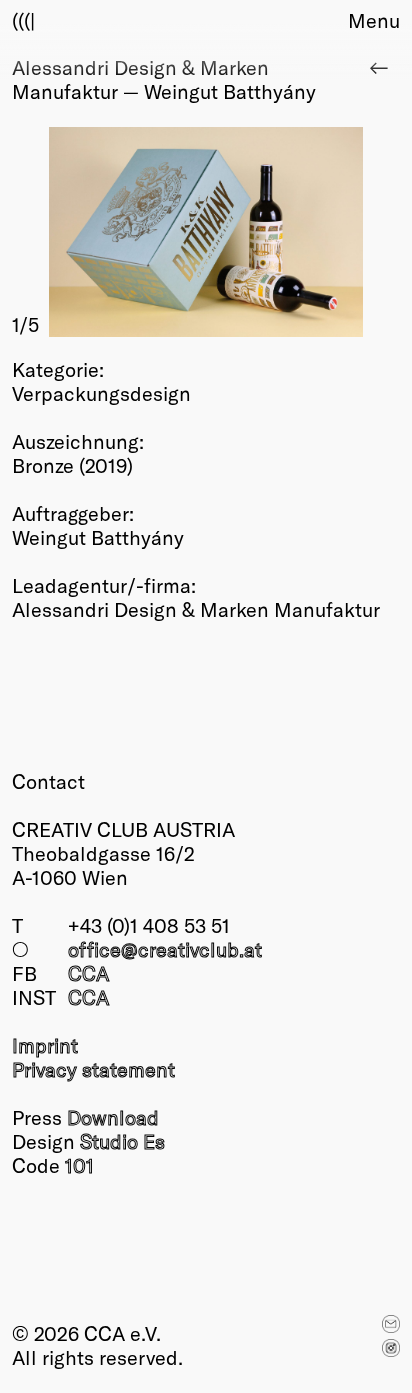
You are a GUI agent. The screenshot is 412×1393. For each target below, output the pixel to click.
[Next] (303, 232)
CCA (88, 973)
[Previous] (109, 232)
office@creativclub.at (165, 949)
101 (79, 1165)
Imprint (45, 1045)
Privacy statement (93, 1069)
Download (113, 1117)
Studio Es (122, 1141)
